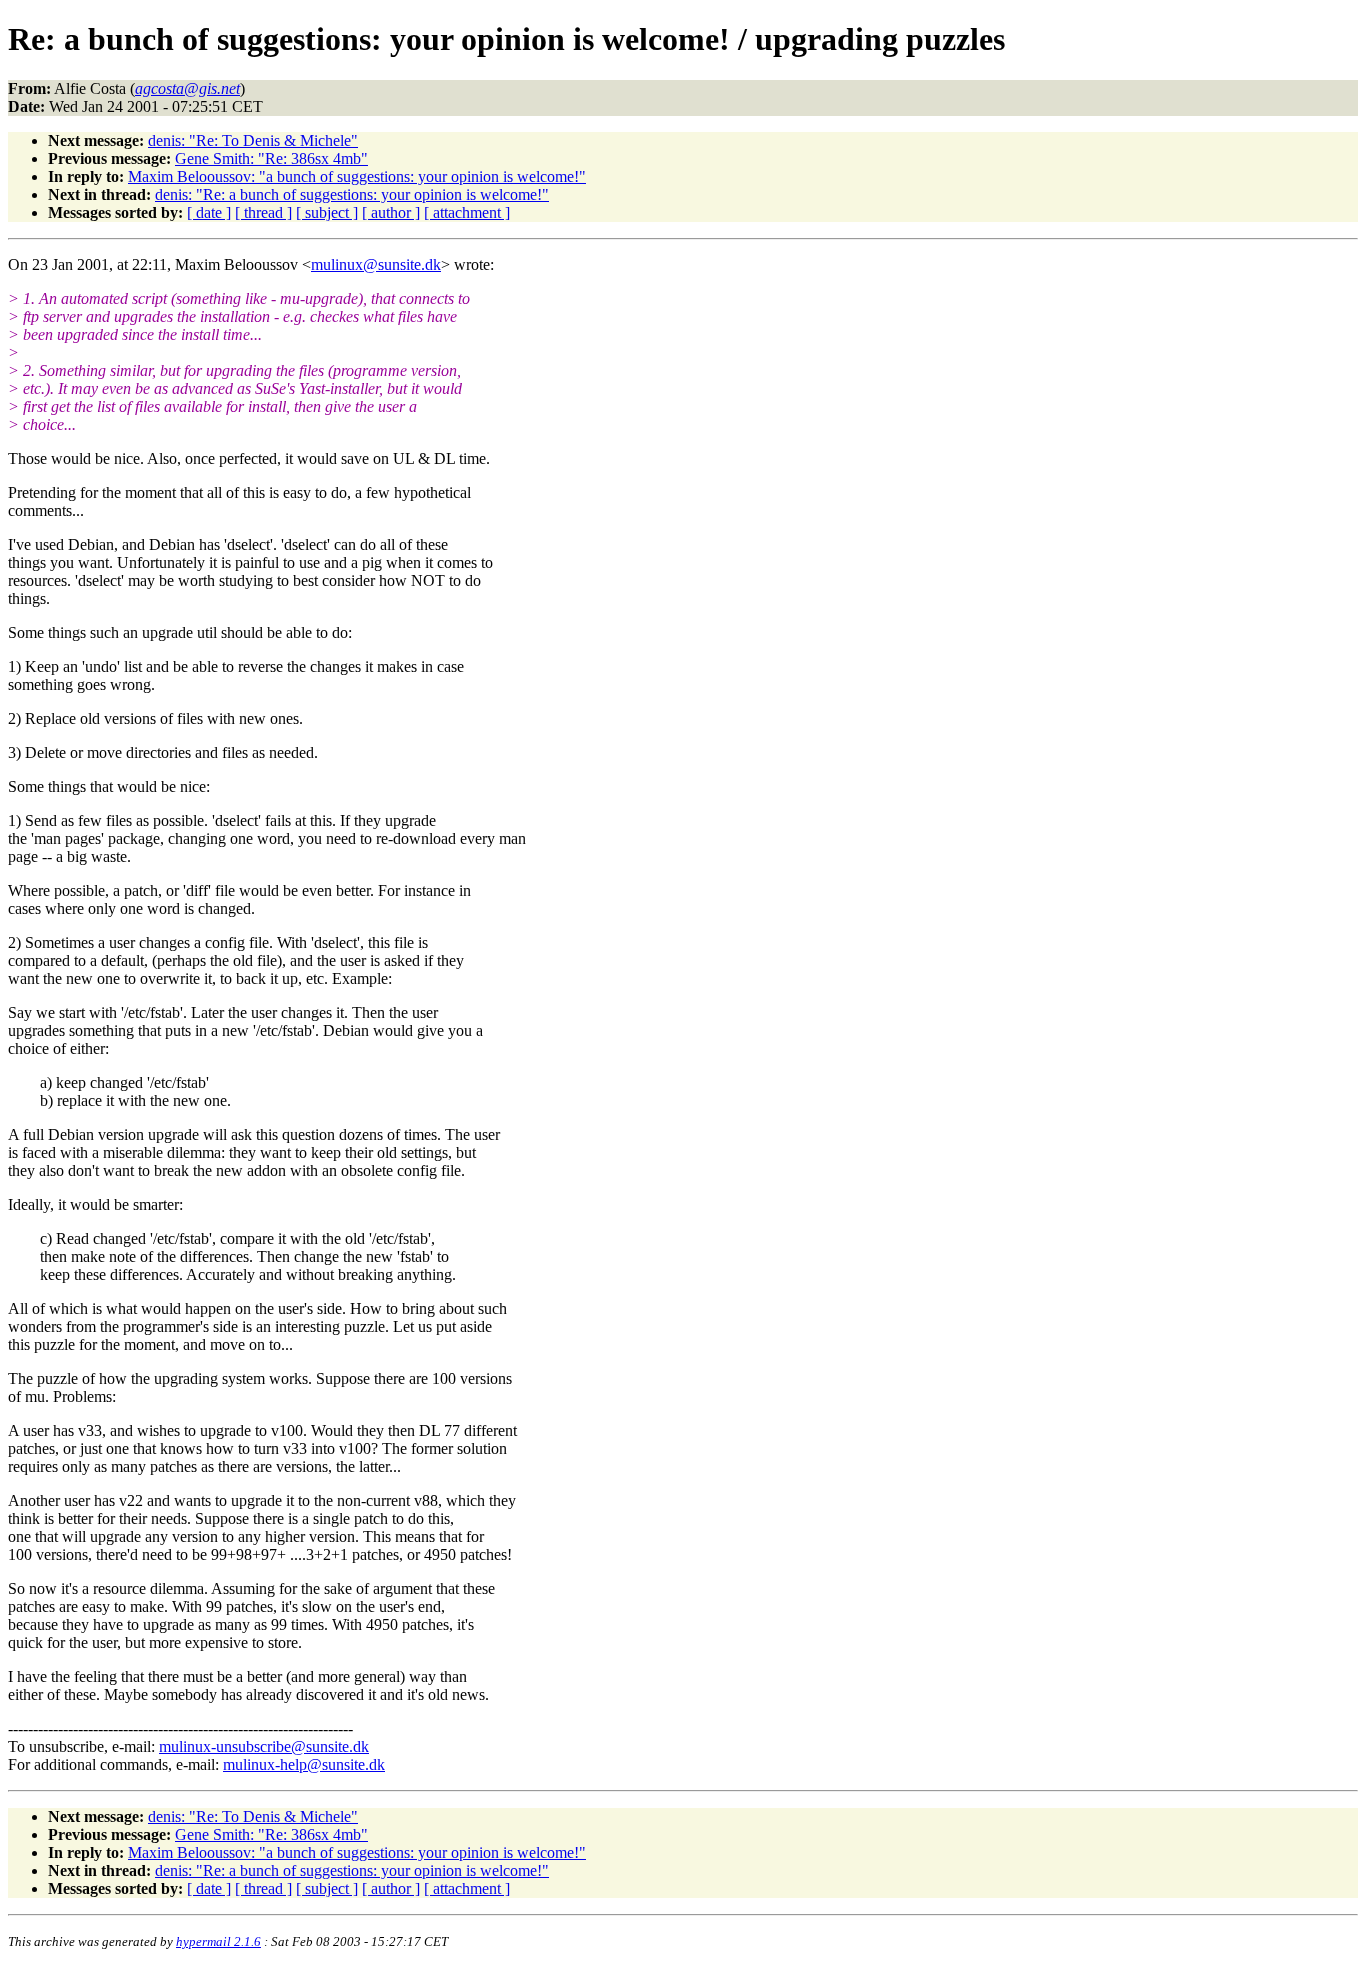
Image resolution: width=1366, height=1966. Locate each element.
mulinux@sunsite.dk (376, 264)
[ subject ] (327, 212)
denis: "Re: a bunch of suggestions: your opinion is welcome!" (352, 194)
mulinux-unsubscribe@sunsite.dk (264, 1746)
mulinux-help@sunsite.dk (304, 1764)
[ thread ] (263, 212)
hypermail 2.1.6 (218, 1941)
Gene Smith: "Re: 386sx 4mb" (271, 158)
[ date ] (209, 212)
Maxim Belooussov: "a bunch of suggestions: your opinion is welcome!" (357, 176)
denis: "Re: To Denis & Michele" (253, 140)
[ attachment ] (467, 212)
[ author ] (391, 212)
